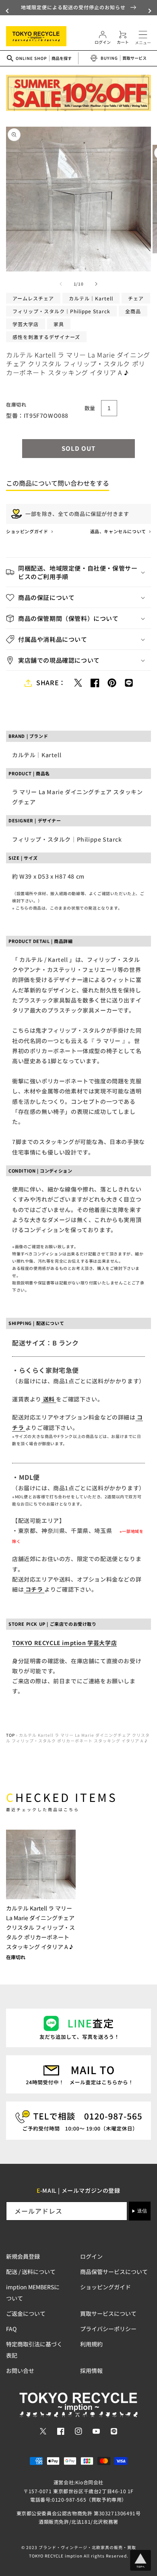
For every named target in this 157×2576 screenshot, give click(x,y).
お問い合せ (20, 2371)
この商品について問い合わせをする (58, 483)
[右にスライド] (96, 284)
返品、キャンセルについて (119, 531)
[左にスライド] (61, 284)
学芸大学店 (26, 324)
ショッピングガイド (28, 531)
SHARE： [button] (51, 682)
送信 (142, 2211)
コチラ (34, 1589)
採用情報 (91, 2371)
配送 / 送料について (31, 2272)
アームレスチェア (33, 298)
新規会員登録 (23, 2256)
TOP (10, 1735)
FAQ (11, 2329)
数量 (90, 408)
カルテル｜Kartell (91, 298)
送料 (49, 1399)
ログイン (91, 2256)
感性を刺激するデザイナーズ (46, 337)
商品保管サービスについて (114, 2272)
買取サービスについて (108, 2313)
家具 (59, 324)
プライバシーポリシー (108, 2329)
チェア (136, 298)
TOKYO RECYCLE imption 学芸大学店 (64, 1643)
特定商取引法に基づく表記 (34, 2350)
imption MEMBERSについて (33, 2293)
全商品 (133, 311)
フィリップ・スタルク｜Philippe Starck (61, 311)
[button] (8, 11)
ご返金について (26, 2313)
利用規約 (91, 2344)
